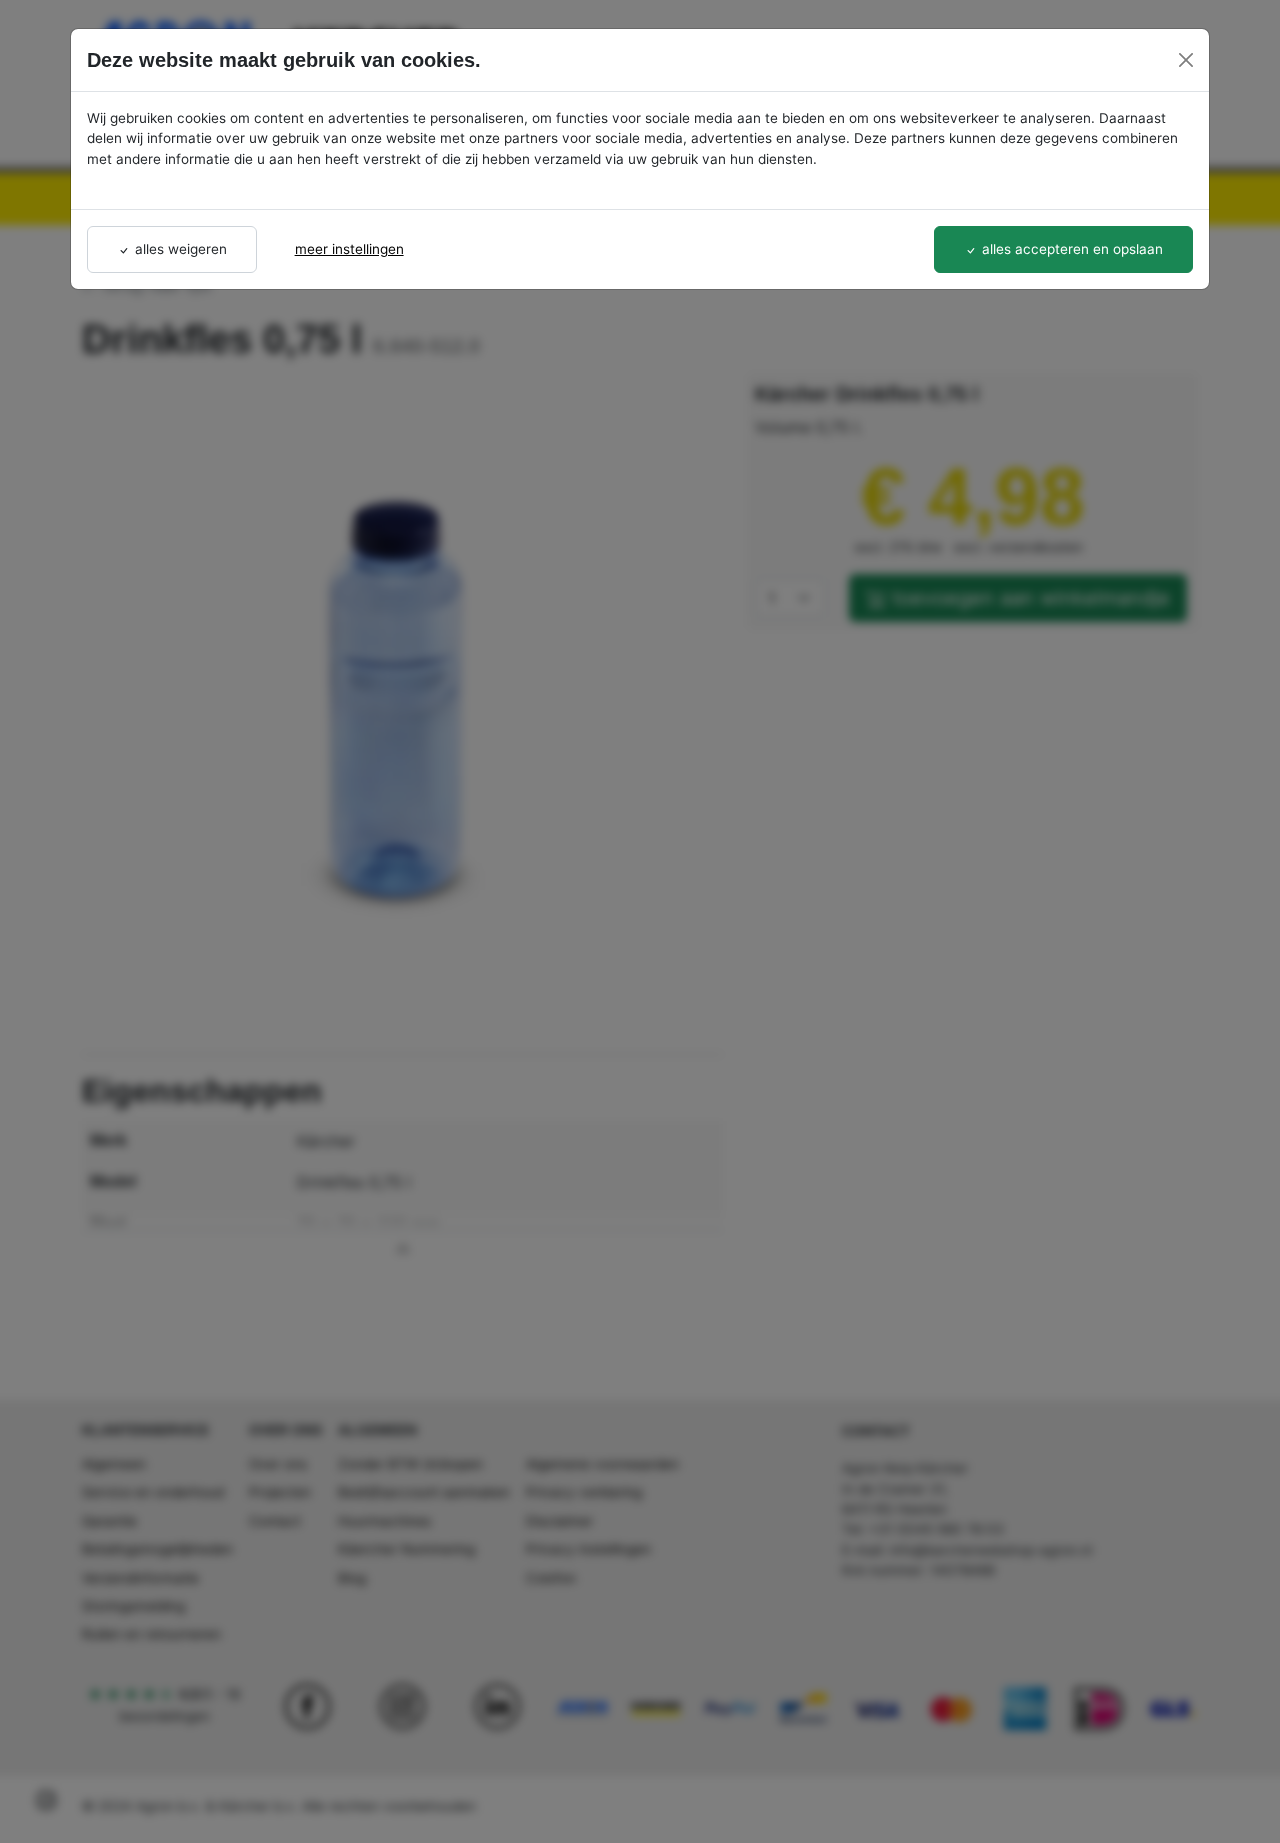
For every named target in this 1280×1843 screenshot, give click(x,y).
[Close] (1186, 60)
